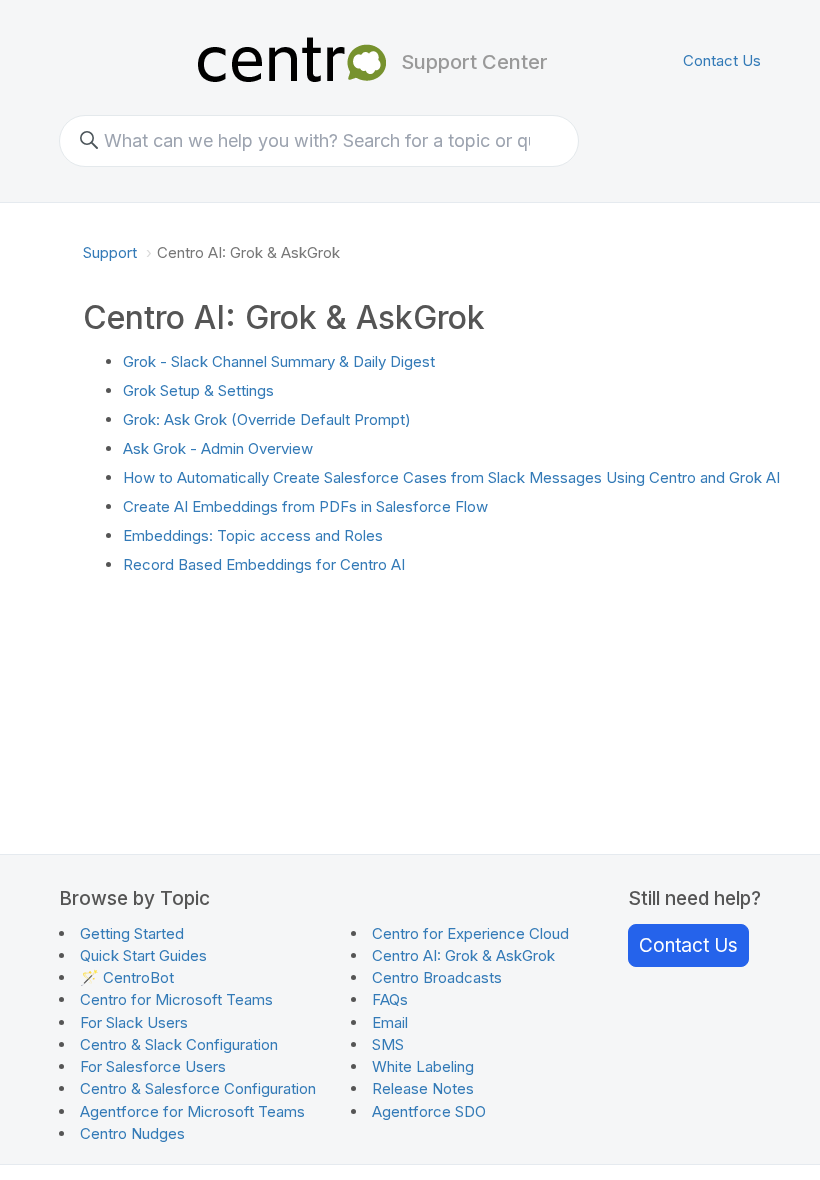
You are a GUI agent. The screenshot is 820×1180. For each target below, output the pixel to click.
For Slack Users (134, 1022)
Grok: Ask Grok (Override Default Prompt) (267, 419)
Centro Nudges (132, 1133)
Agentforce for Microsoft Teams (192, 1111)
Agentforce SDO (429, 1111)
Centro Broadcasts (437, 977)
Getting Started (132, 933)
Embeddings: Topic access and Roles (253, 535)
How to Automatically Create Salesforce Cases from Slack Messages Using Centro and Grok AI (451, 477)
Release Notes (423, 1088)
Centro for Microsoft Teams (176, 999)
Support (110, 252)
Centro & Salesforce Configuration (198, 1088)
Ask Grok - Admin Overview (218, 448)
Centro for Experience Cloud (470, 933)
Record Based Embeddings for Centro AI (264, 564)
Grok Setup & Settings (198, 390)
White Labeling (423, 1066)
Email (390, 1022)
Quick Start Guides (143, 955)
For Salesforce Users (153, 1066)
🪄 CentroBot (127, 977)
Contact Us (722, 60)
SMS (388, 1044)
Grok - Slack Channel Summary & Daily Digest (279, 361)
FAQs (390, 999)
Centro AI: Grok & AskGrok (463, 955)
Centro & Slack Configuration (179, 1044)
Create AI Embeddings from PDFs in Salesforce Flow (305, 506)
